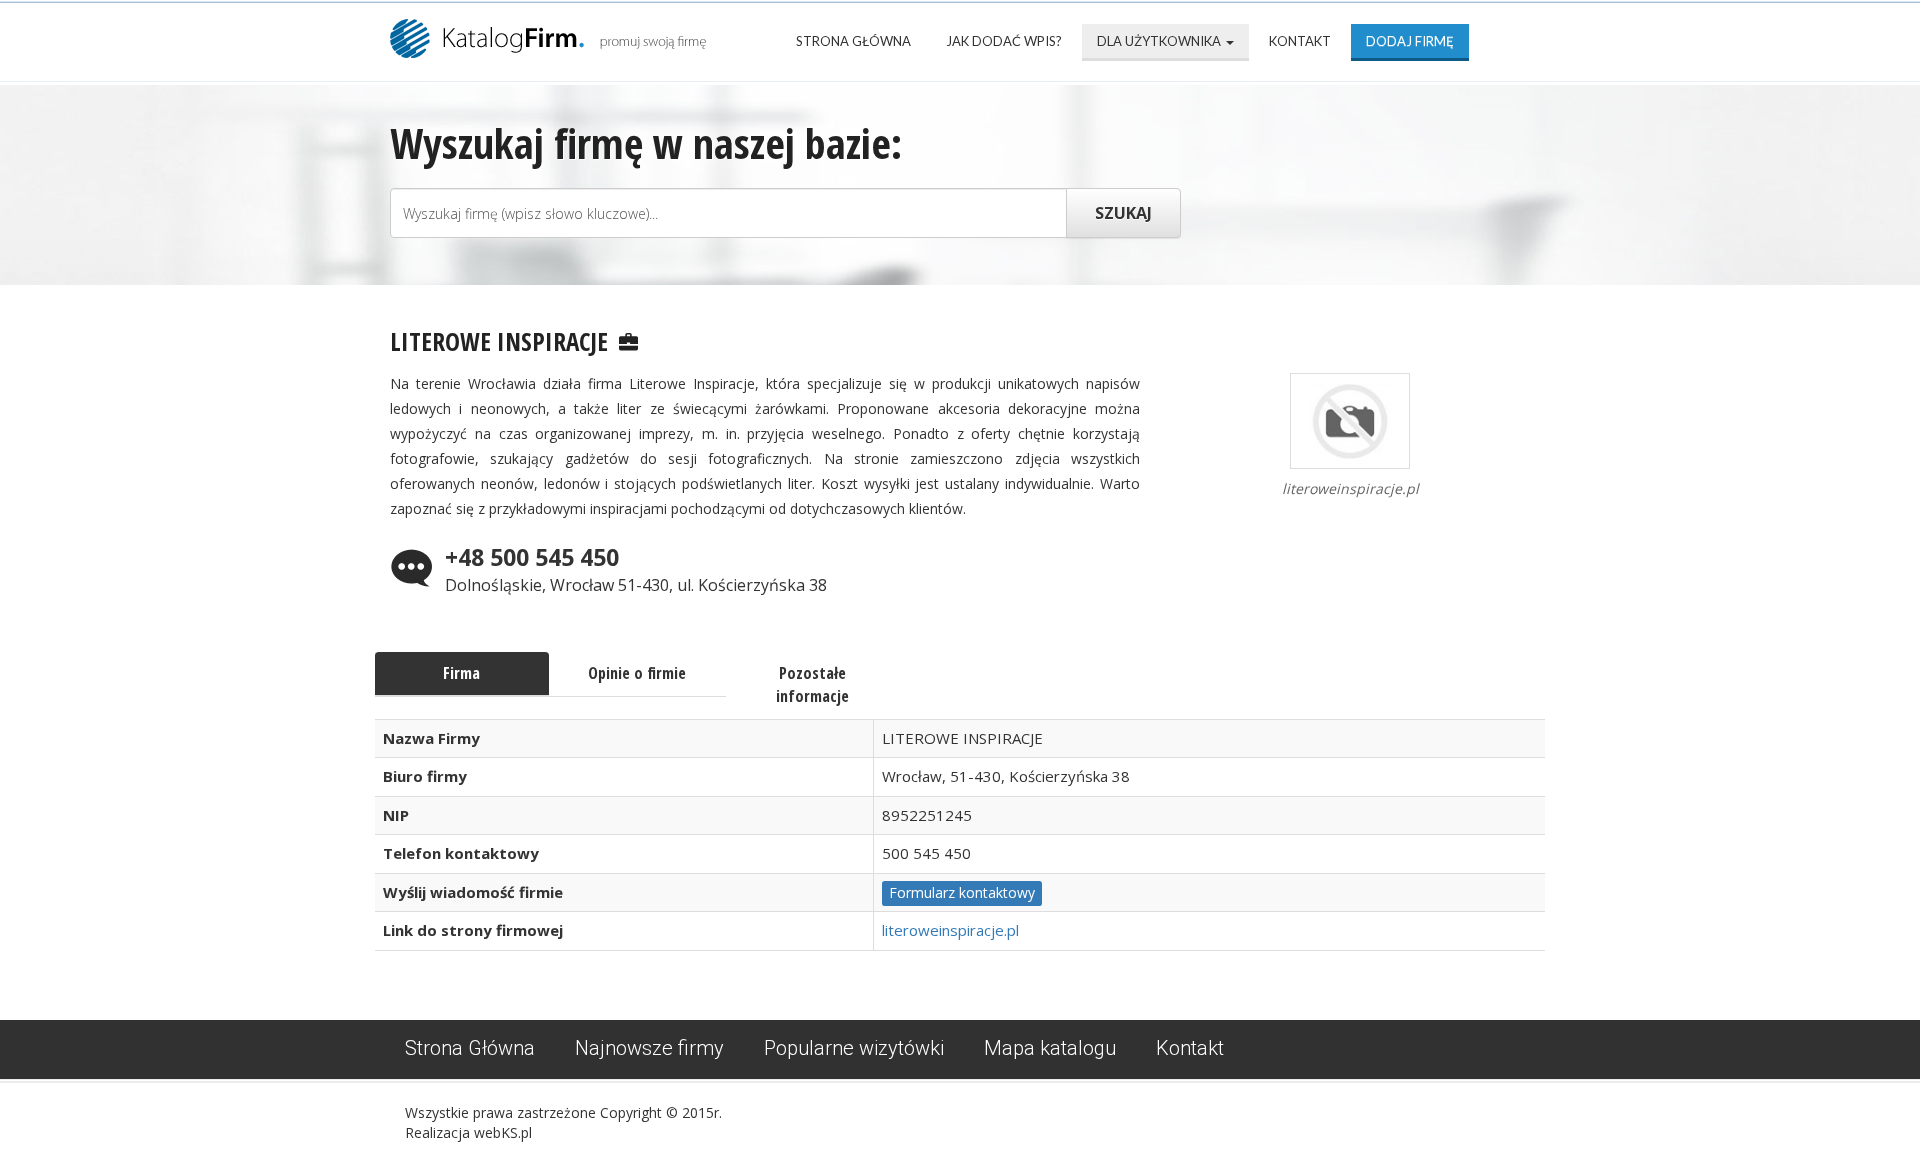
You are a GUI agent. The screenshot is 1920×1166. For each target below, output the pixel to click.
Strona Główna (853, 41)
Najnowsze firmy (649, 1048)
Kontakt (1300, 41)
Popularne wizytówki (854, 1048)
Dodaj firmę (1410, 41)
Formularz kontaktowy (962, 892)
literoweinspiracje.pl (950, 930)
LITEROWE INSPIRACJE (499, 341)
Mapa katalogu (1050, 1048)
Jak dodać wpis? (1004, 41)
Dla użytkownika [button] (1160, 41)
